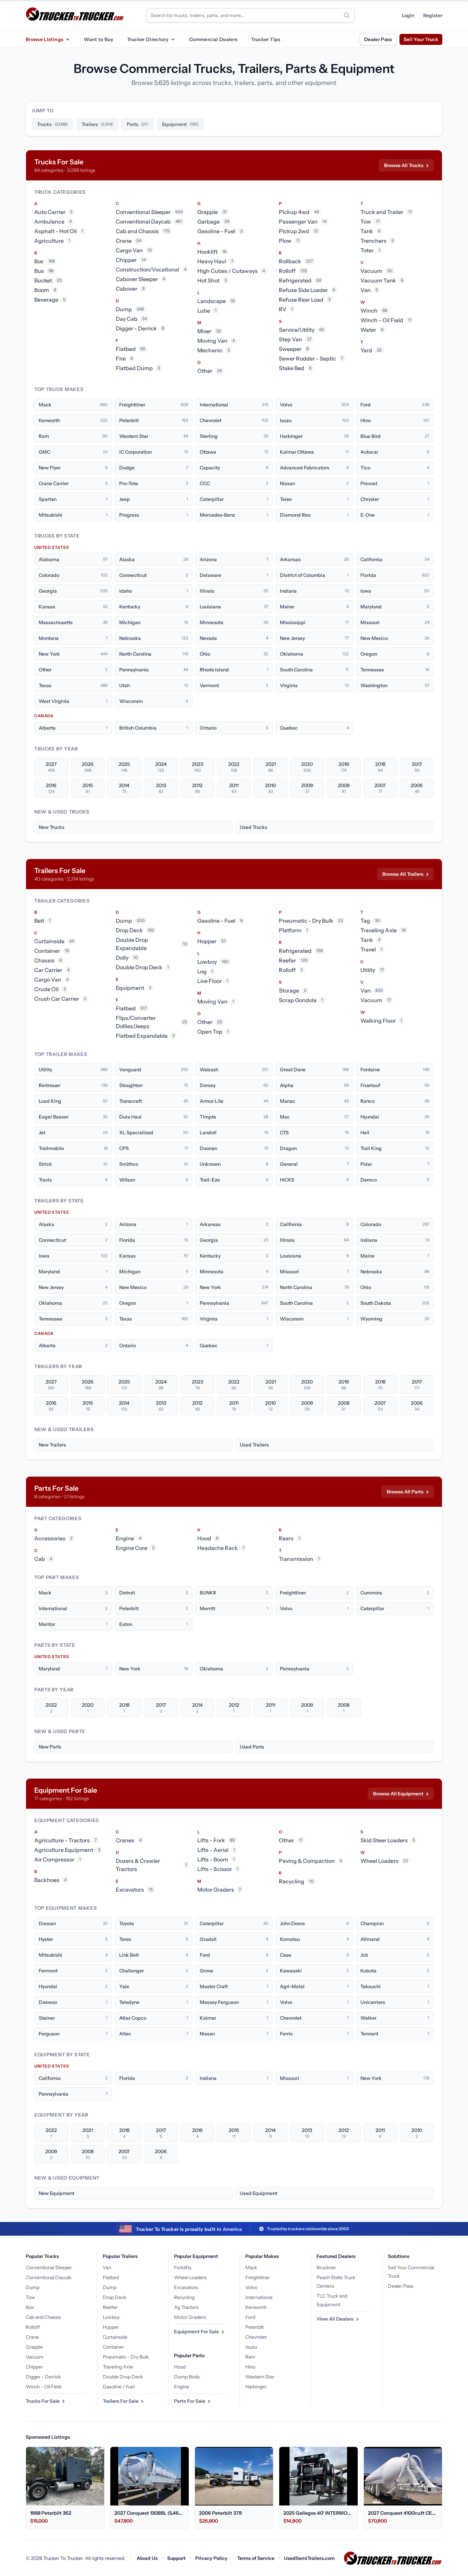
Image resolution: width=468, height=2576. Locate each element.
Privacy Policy (211, 2558)
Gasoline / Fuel (119, 2387)
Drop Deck (114, 2297)
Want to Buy (99, 39)
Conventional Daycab (48, 2277)
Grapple (34, 2347)
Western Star (260, 2377)
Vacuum (35, 2357)
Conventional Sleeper (49, 2268)
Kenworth (256, 2307)
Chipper (34, 2367)
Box (30, 2307)
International (259, 2297)
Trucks (52, 124)
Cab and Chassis (43, 2317)
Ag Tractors (186, 2307)
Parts (138, 124)
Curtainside (115, 2337)
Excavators (186, 2287)
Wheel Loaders (190, 2277)
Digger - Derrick (43, 2377)
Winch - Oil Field (44, 2387)
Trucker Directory (148, 39)
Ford (250, 2317)
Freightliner (258, 2277)
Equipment (180, 124)
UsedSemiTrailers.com (309, 2558)
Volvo (251, 2287)
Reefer (110, 2307)
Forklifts (183, 2268)
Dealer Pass (378, 39)
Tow (30, 2297)
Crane (32, 2337)
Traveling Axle (118, 2367)
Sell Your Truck (421, 39)
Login (408, 15)
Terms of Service (256, 2558)
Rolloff (33, 2327)
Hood (180, 2367)
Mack (251, 2268)
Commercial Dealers (213, 39)
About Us (147, 2558)
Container (113, 2347)
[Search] (347, 15)
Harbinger (256, 2387)
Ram (250, 2357)
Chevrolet (256, 2337)
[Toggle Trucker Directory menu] (173, 39)
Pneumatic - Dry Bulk (126, 2357)
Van (107, 2268)
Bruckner (326, 2268)
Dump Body (187, 2377)
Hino (250, 2367)
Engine (182, 2387)
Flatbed (111, 2277)
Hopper (111, 2327)
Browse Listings (45, 39)
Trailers (97, 124)
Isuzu (251, 2347)
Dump (33, 2287)
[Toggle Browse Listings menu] (67, 39)
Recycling (184, 2297)
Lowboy (111, 2317)
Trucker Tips (266, 39)
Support (176, 2558)
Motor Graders (190, 2317)
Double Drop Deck (123, 2377)
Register (433, 15)
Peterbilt (255, 2327)
